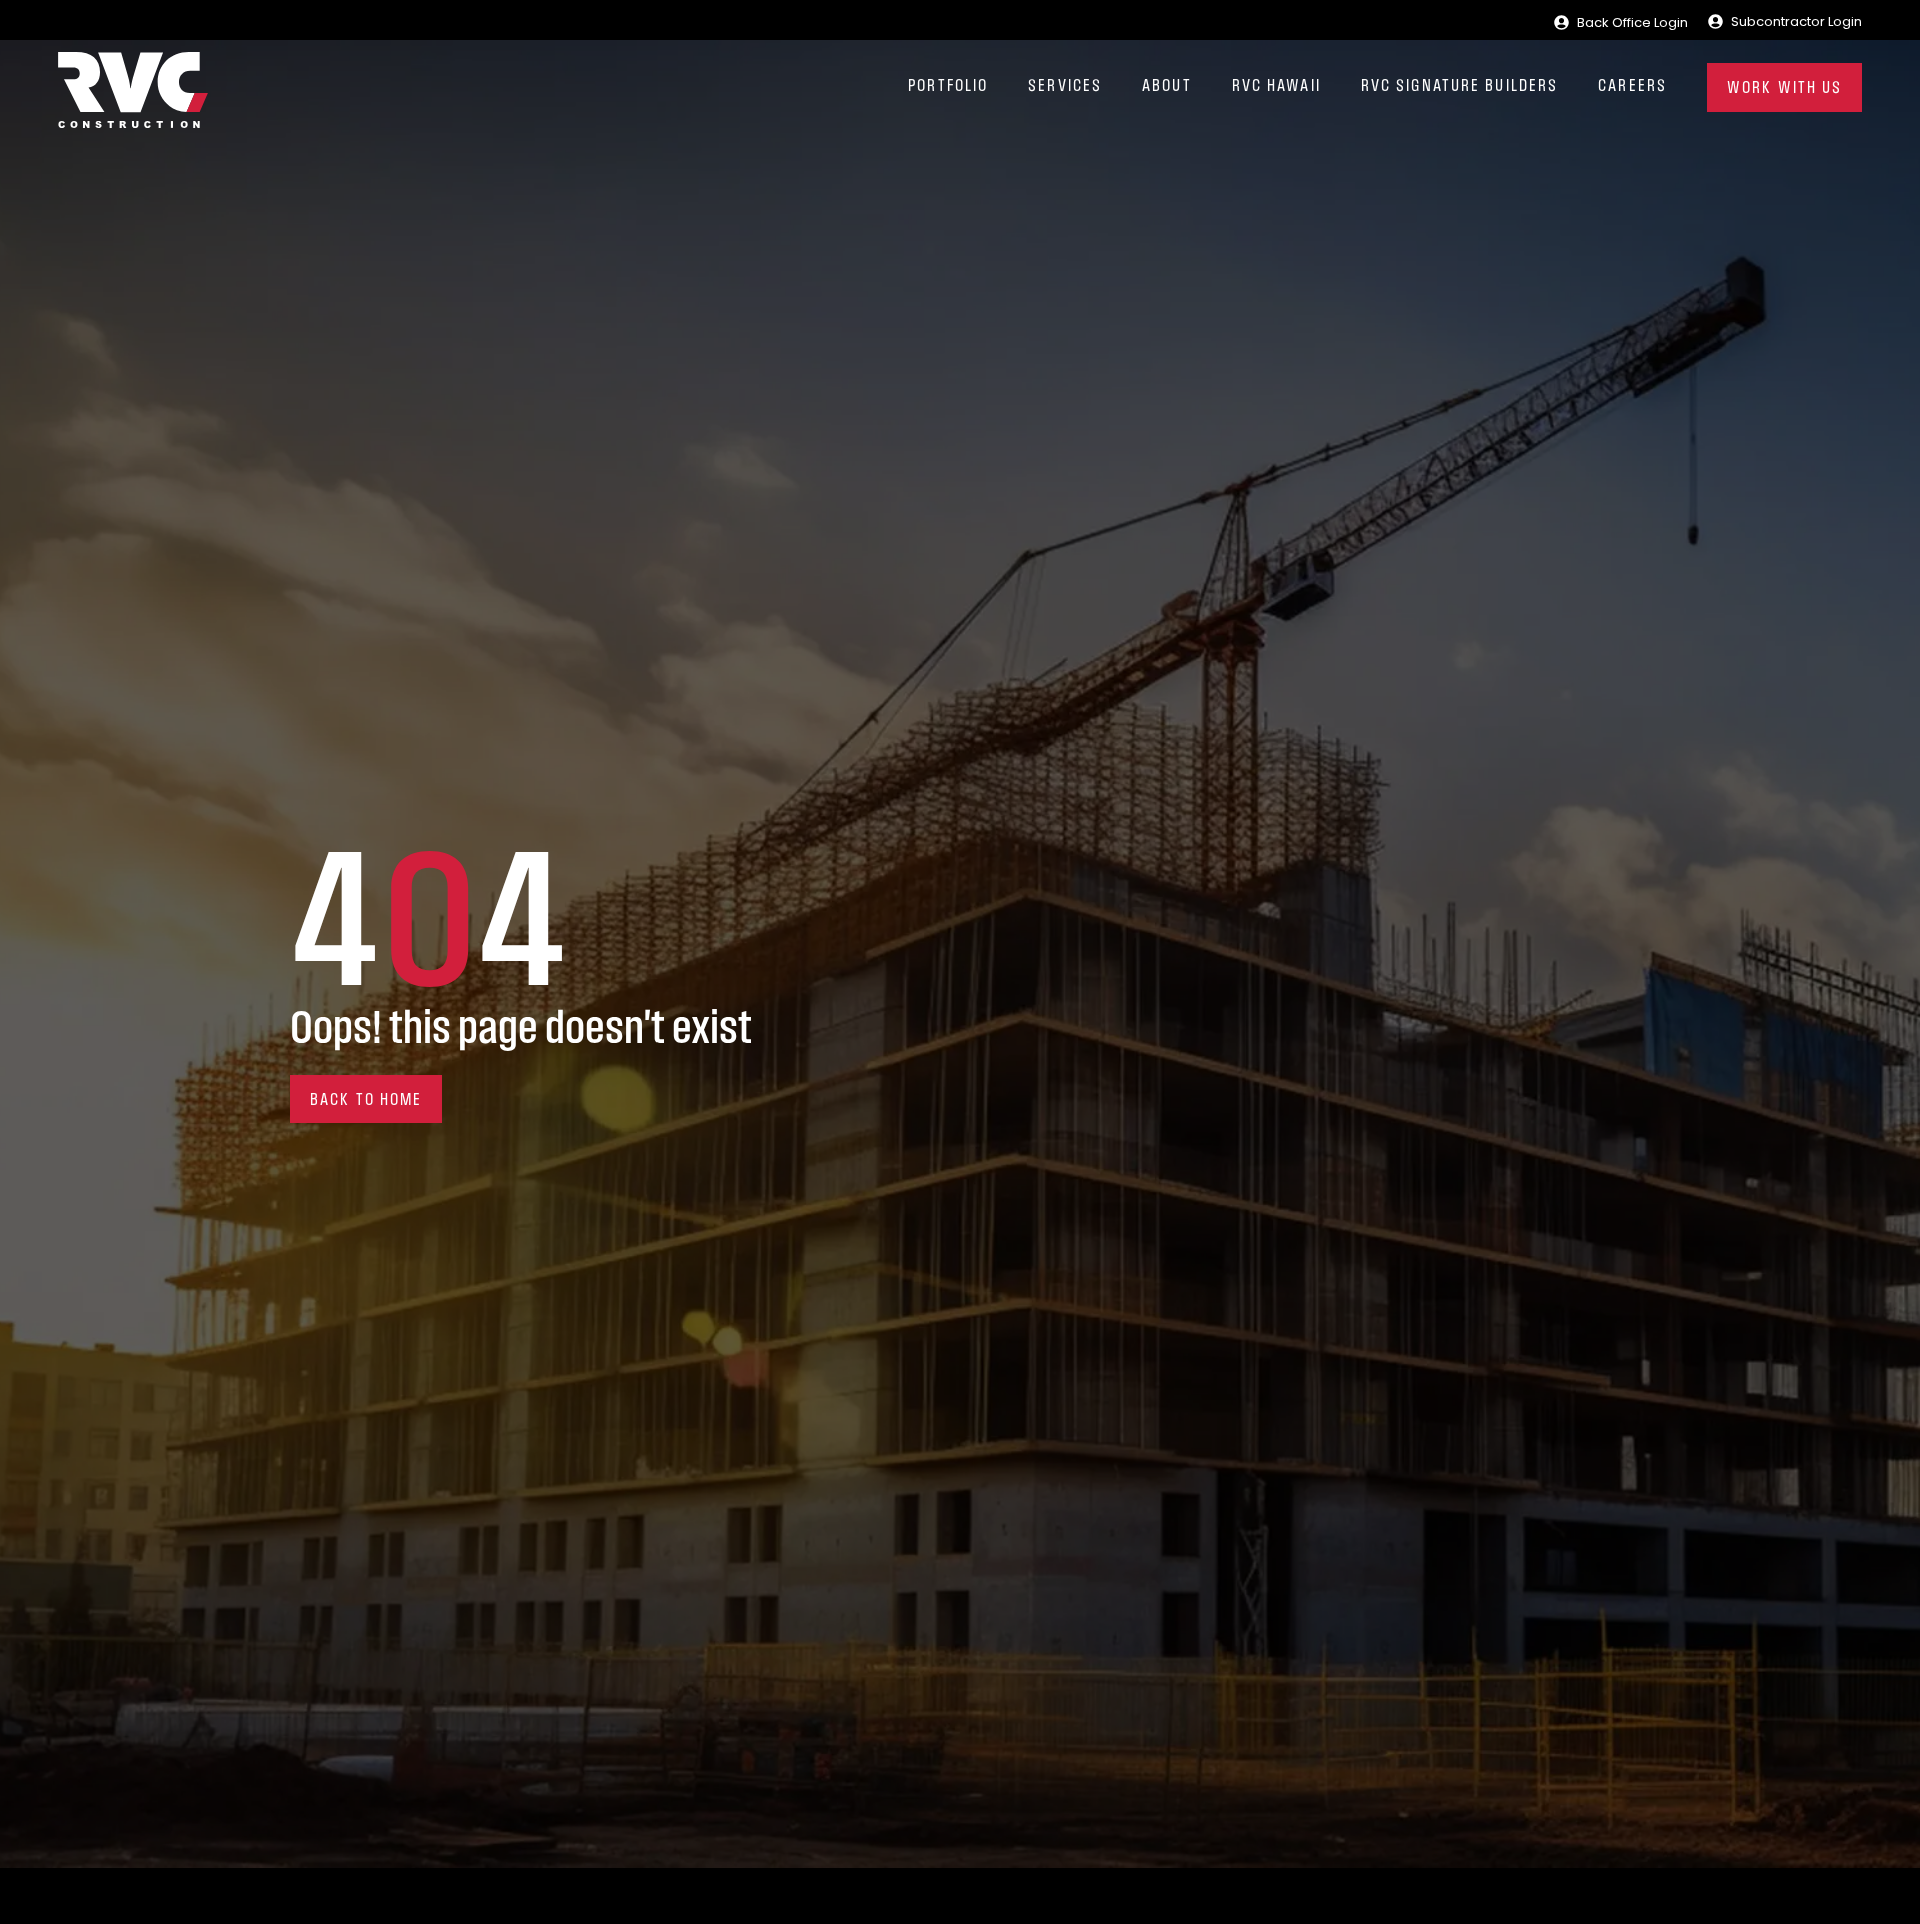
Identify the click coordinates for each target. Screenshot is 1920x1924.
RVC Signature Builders (1459, 86)
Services (1065, 86)
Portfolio (948, 86)
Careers (1632, 86)
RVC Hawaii (1276, 86)
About (1167, 86)
